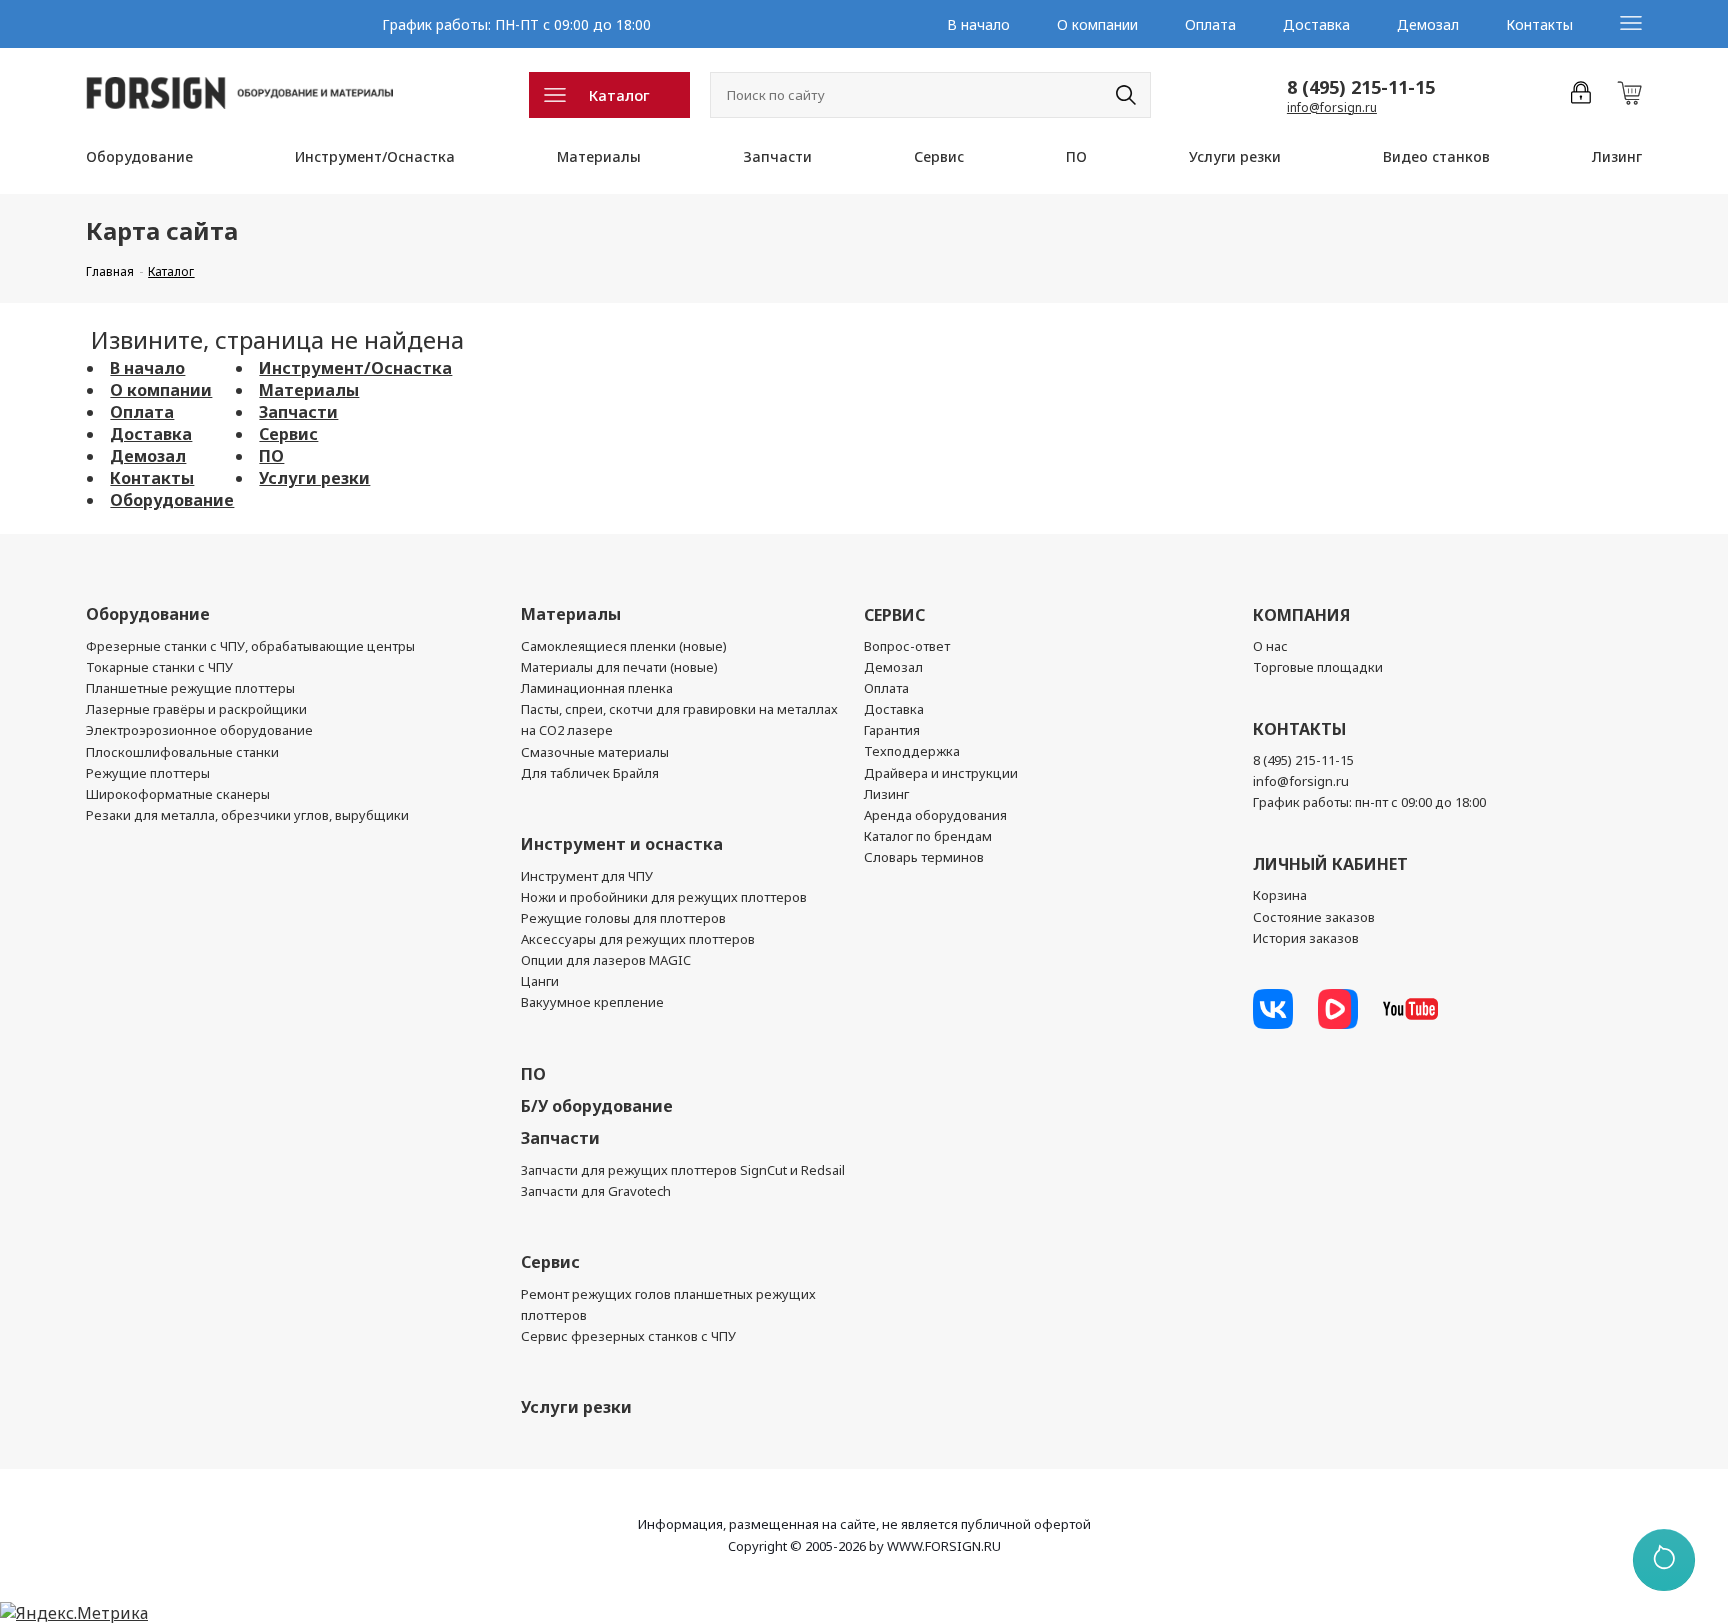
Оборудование (139, 156)
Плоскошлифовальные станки (182, 752)
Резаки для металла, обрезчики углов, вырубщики (247, 815)
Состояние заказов (1314, 917)
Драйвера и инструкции (941, 773)
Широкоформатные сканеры (178, 794)
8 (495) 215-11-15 (1361, 87)
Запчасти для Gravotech (596, 1191)
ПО (1076, 156)
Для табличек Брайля (590, 773)
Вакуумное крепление (592, 1002)
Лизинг (1617, 156)
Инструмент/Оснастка (375, 156)
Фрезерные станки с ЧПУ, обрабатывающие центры (250, 646)
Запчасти (777, 156)
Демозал (1428, 24)
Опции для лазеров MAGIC (606, 960)
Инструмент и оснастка (622, 844)
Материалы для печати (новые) (619, 667)
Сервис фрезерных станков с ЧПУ (628, 1336)
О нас (1270, 646)
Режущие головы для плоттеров (623, 918)
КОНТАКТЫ (1299, 729)
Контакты (1539, 24)
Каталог (619, 95)
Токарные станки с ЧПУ (159, 667)
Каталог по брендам (928, 836)
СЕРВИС (894, 615)
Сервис (939, 156)
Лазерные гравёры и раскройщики (196, 709)
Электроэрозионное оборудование (199, 730)
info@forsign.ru (1332, 107)
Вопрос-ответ (907, 646)
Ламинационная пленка (597, 688)
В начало (978, 24)
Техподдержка (912, 751)
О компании (1097, 24)
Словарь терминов (924, 857)
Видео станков (1436, 156)
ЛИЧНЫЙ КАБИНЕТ (1330, 864)
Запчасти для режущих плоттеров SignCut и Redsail (683, 1170)
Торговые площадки (1318, 667)
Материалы (599, 156)
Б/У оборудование (597, 1106)
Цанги (540, 981)
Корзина (1280, 895)
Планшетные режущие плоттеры (190, 688)
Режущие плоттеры (148, 773)
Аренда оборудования (935, 815)
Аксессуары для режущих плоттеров (638, 939)
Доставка (1316, 24)
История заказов (1306, 938)
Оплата (1210, 24)
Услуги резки (1235, 156)
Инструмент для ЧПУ (587, 876)
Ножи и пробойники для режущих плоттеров (664, 897)
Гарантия (892, 730)
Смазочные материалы (595, 752)
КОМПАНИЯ (1301, 615)
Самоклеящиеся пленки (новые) (624, 646)
